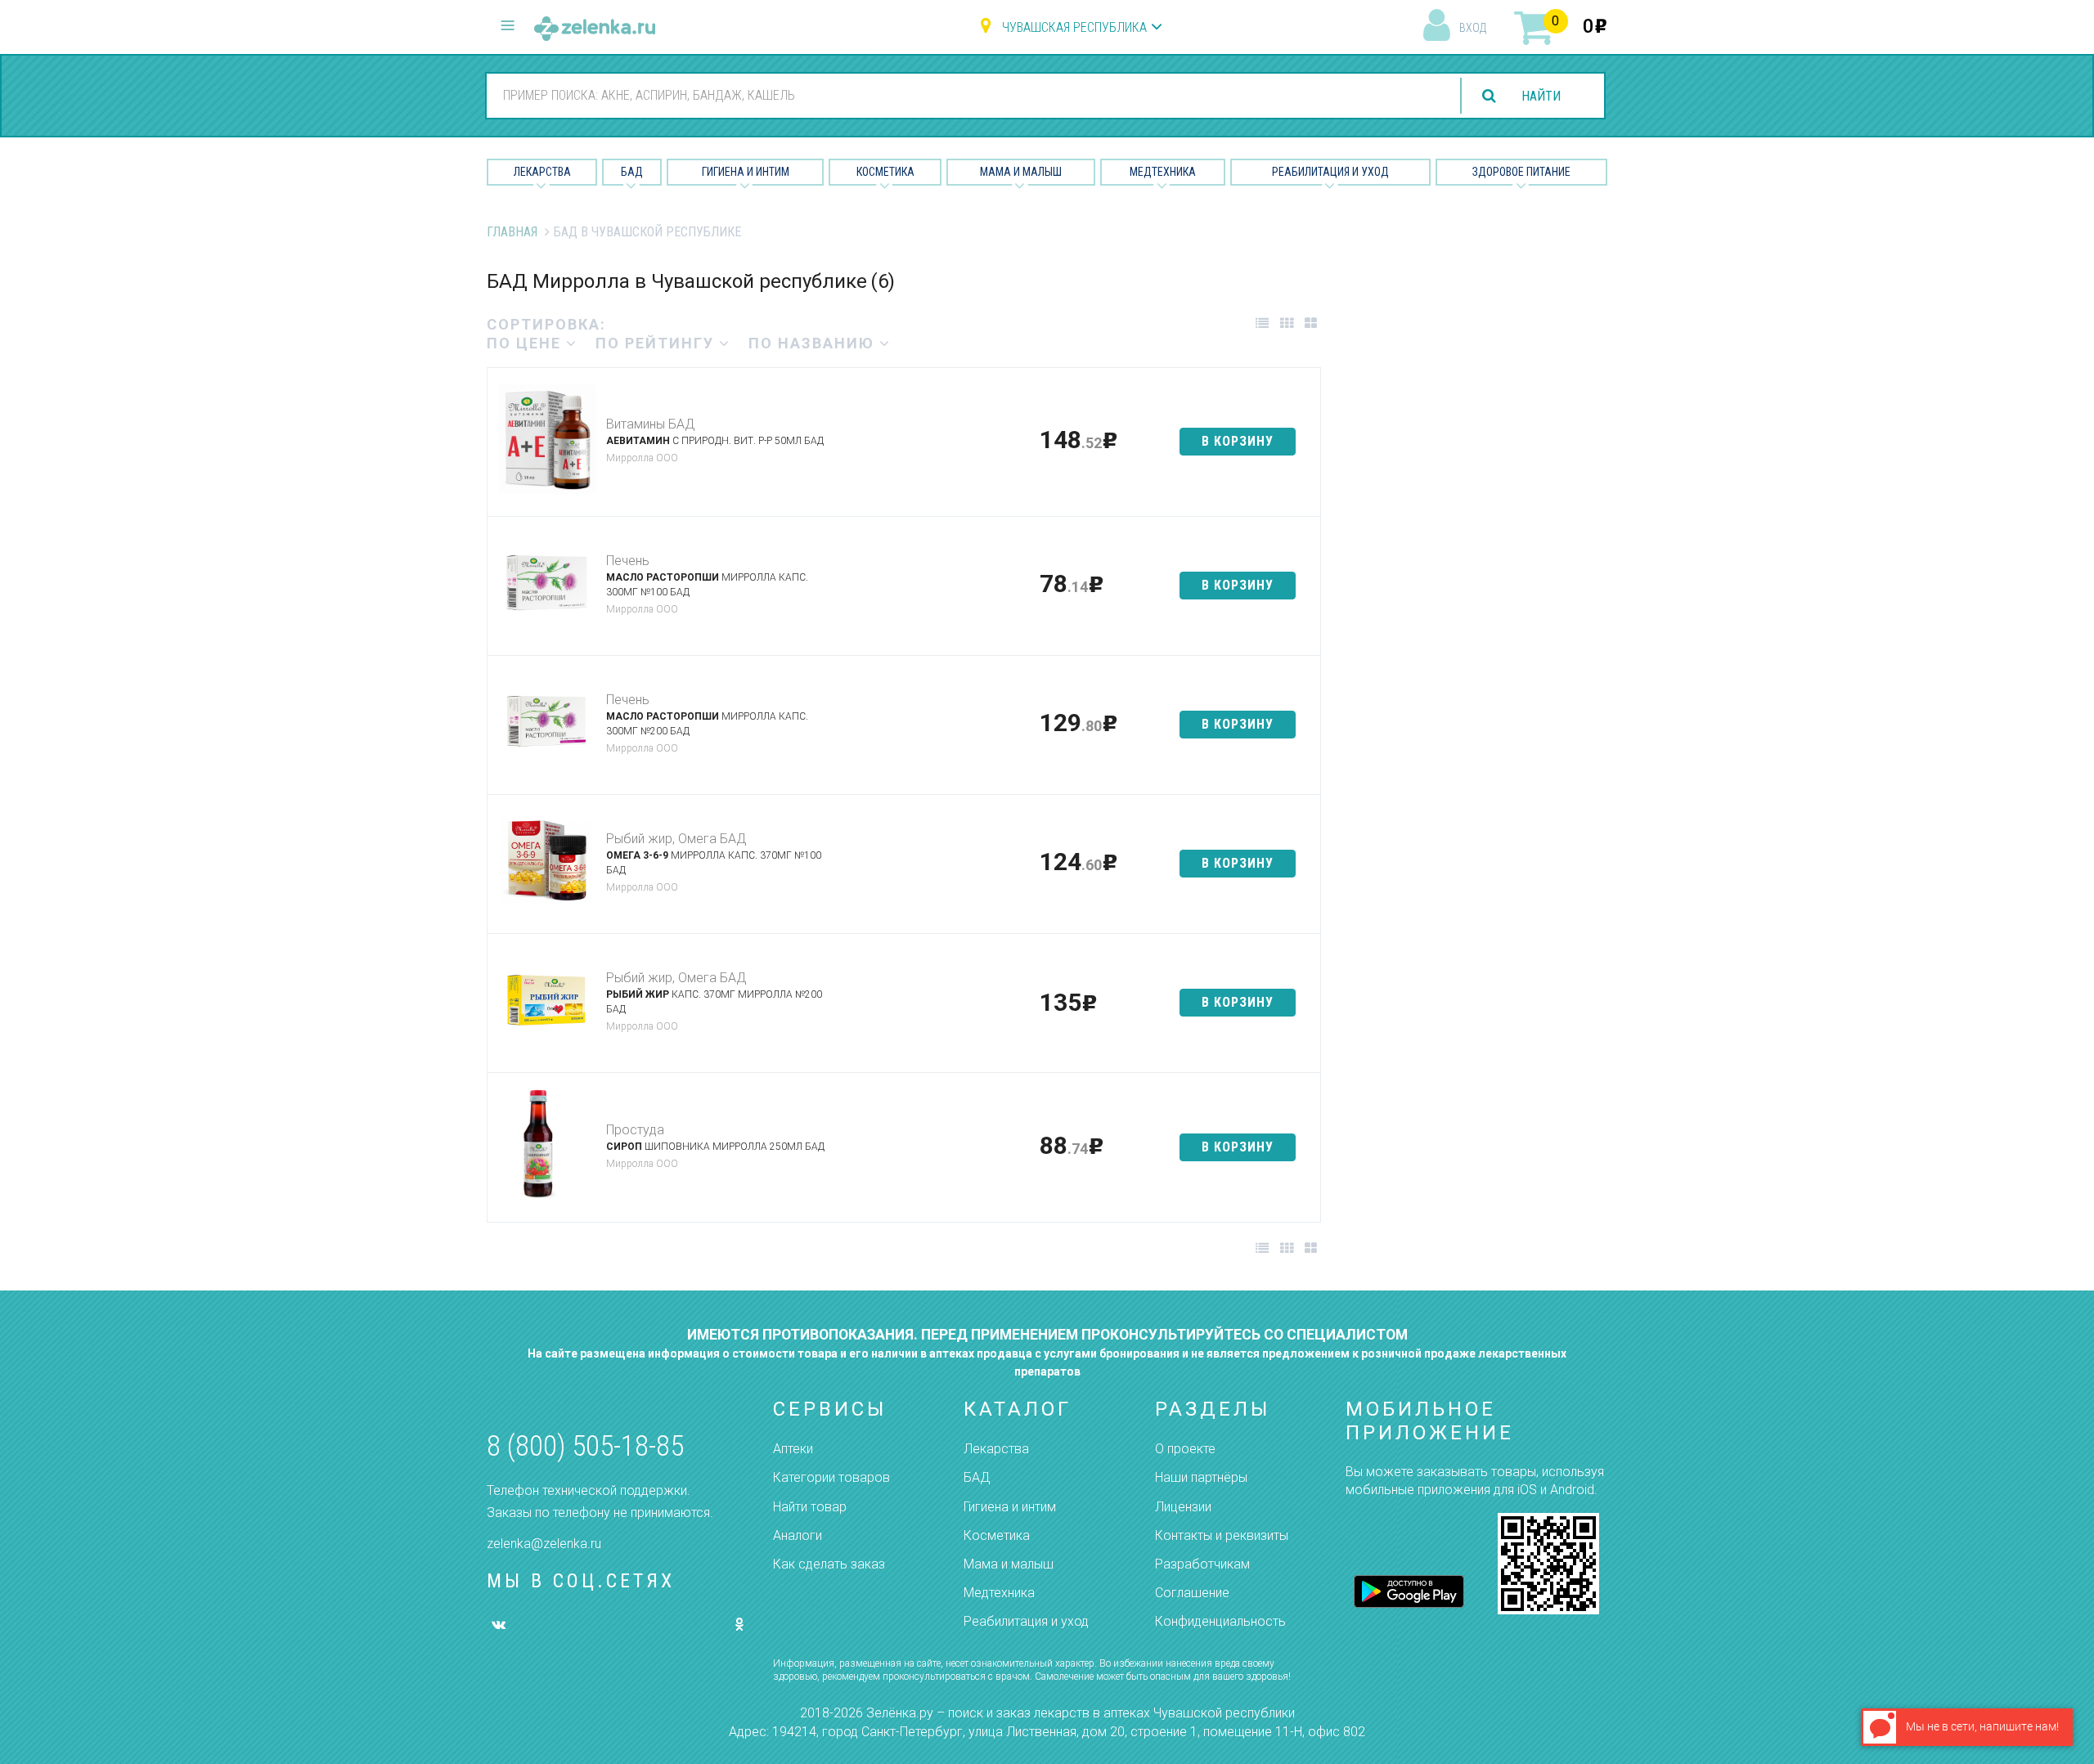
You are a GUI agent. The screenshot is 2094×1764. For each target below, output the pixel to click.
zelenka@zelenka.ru (544, 1544)
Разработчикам (1202, 1564)
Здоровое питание (1521, 172)
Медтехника (1163, 172)
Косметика (885, 172)
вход (1473, 28)
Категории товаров (831, 1477)
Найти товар (810, 1507)
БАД (632, 172)
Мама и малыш (1021, 172)
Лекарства (542, 172)
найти (1541, 96)
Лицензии (1183, 1507)
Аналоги (798, 1535)
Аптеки (793, 1449)
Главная (512, 232)
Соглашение (1192, 1593)
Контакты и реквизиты (1222, 1535)
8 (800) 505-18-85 (585, 1446)
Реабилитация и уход (1330, 172)
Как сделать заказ (829, 1564)
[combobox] (964, 95)
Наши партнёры (1201, 1477)
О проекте (1185, 1449)
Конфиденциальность (1220, 1621)
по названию (814, 343)
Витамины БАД (651, 424)
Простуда (635, 1130)
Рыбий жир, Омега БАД (676, 839)
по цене (526, 343)
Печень (628, 561)
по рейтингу (657, 343)
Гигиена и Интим (746, 172)
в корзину (1238, 441)
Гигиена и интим (1010, 1507)
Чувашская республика (1074, 27)
